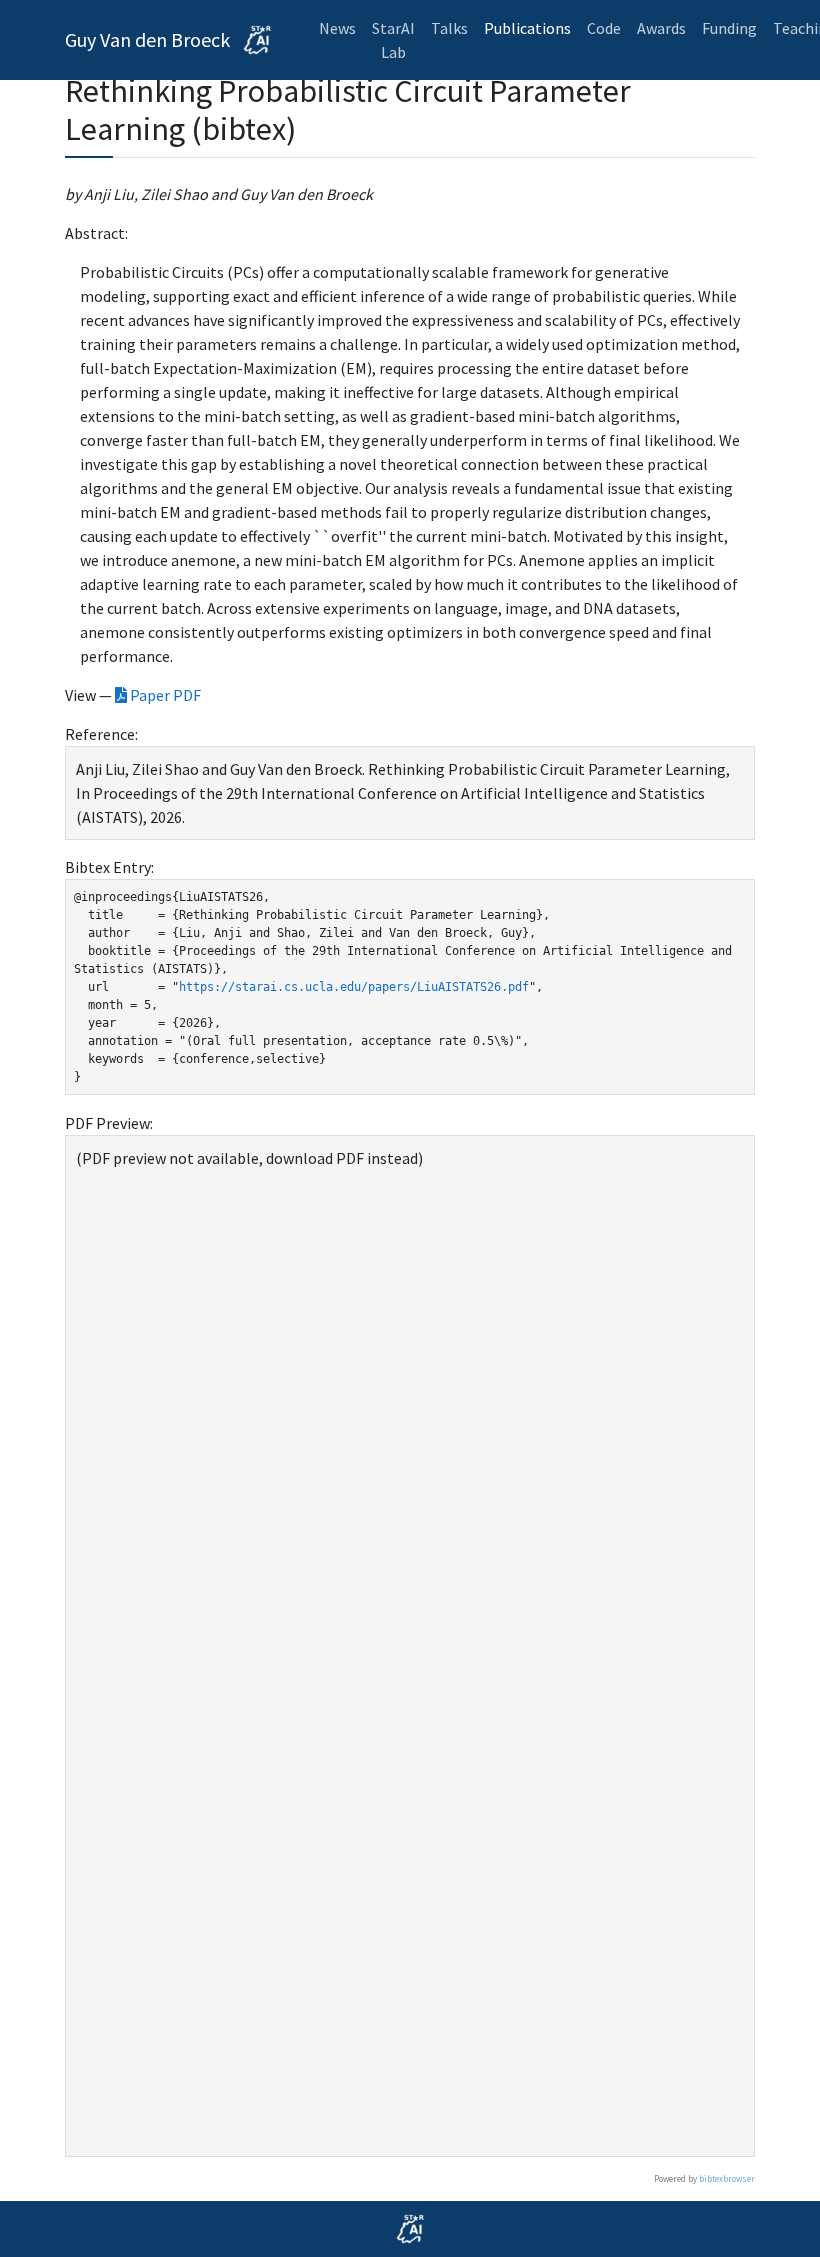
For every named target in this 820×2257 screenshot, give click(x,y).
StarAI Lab (393, 40)
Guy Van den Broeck (149, 39)
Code (604, 28)
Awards (661, 28)
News (337, 28)
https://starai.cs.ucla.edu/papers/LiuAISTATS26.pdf (354, 987)
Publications (527, 28)
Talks (449, 28)
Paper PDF (164, 695)
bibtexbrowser (727, 2178)
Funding (729, 28)
